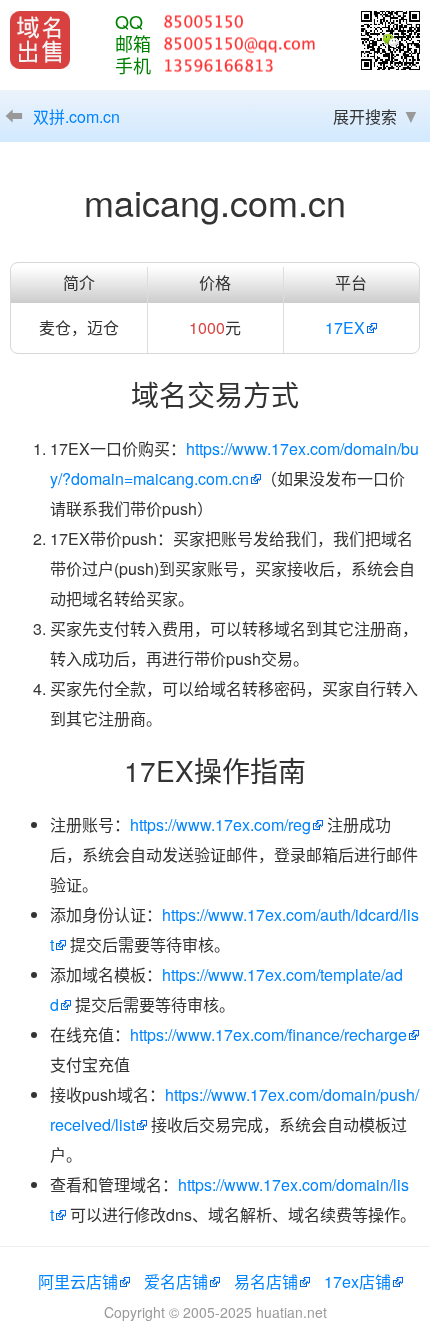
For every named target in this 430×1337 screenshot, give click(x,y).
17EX (345, 327)
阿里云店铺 (78, 1281)
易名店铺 (266, 1281)
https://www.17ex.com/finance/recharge (268, 1034)
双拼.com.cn (76, 116)
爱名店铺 (176, 1281)
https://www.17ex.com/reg (220, 824)
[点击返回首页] (40, 40)
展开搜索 (365, 116)
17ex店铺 (357, 1281)
